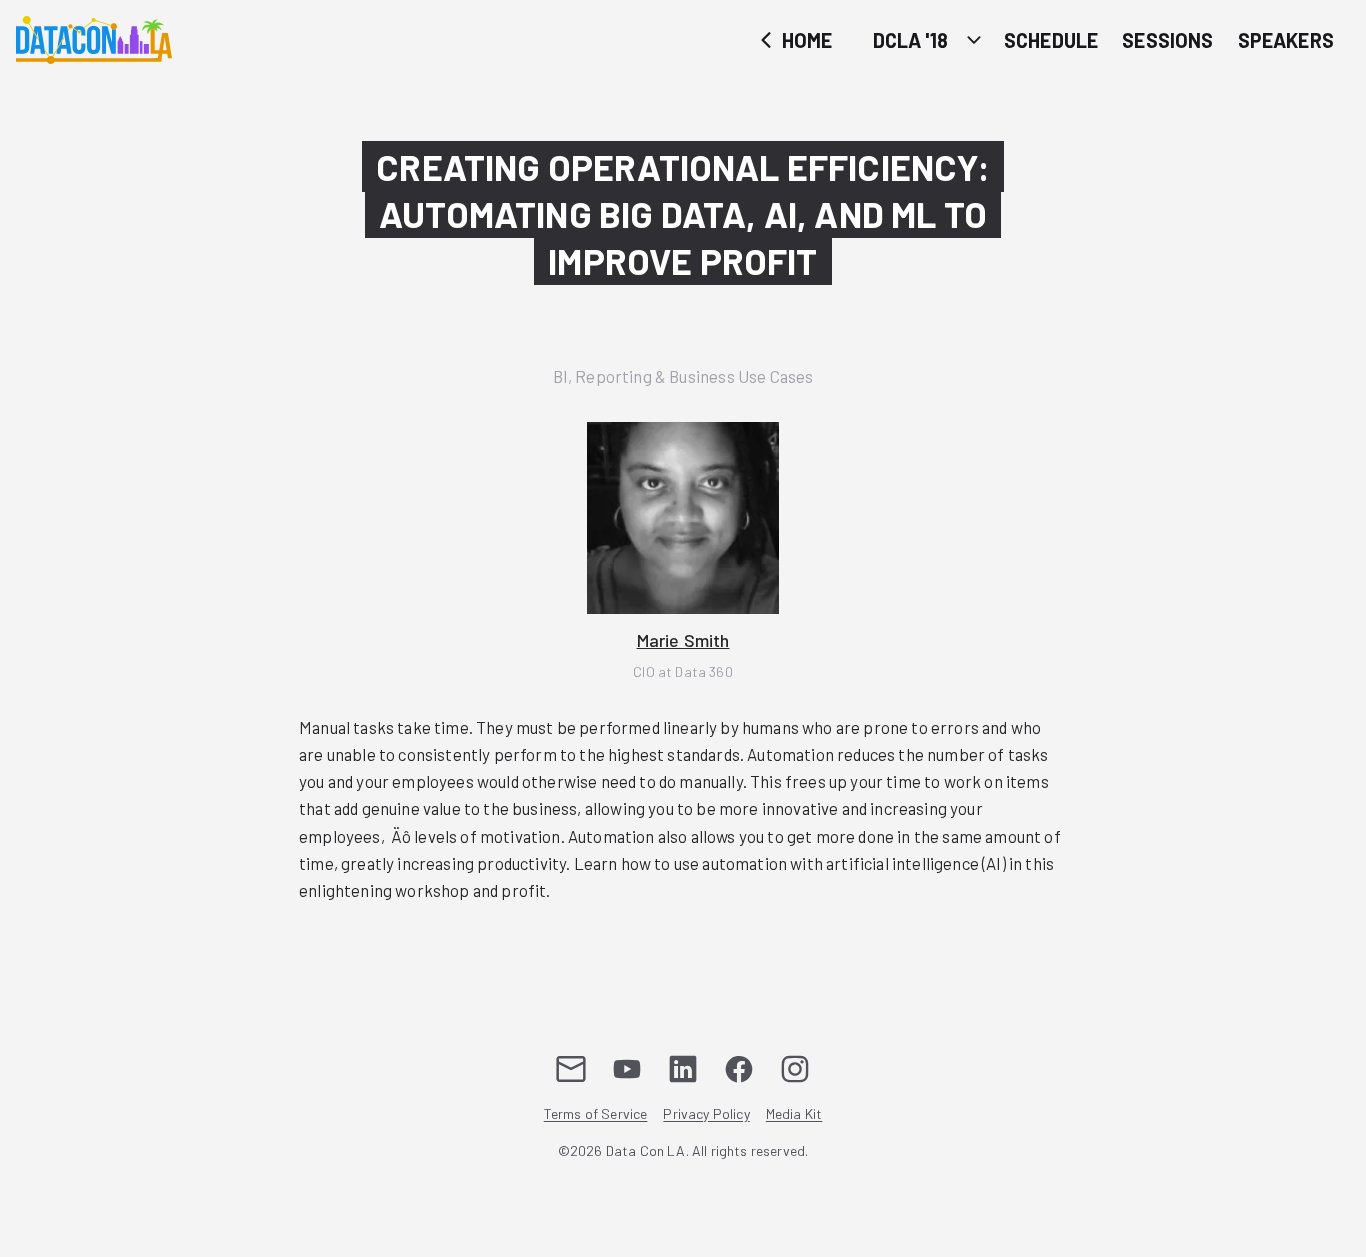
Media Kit (794, 1114)
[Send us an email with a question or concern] (571, 1069)
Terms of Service (596, 1114)
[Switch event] (974, 39)
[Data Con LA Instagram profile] (795, 1069)
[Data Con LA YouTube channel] (627, 1069)
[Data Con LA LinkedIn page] (683, 1069)
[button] (683, 552)
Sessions (1167, 40)
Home (805, 40)
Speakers (1286, 40)
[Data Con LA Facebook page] (739, 1069)
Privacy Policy (706, 1114)
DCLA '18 (910, 40)
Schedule (1051, 40)
